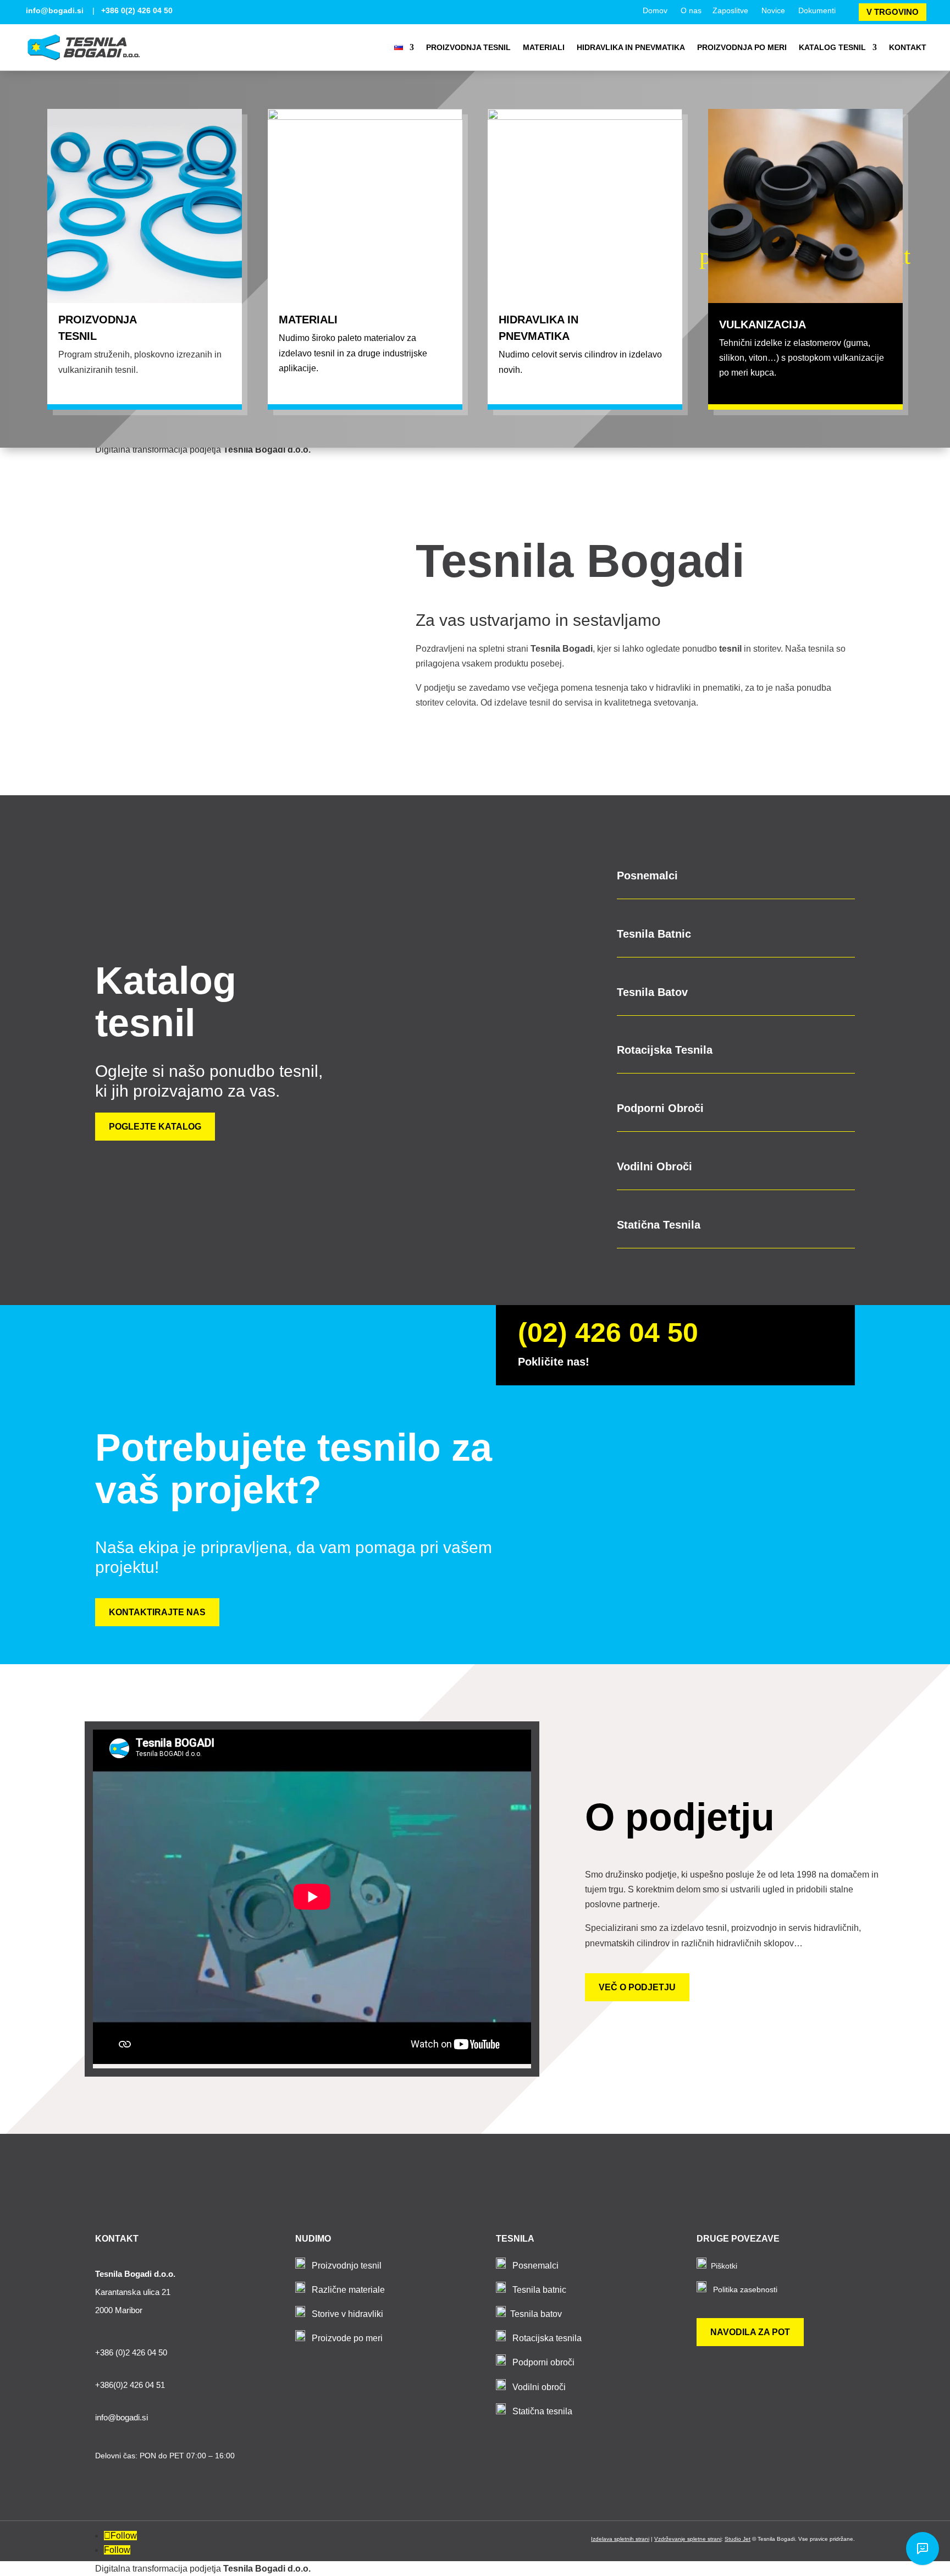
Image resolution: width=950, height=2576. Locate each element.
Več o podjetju (637, 1987)
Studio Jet (738, 2539)
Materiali (544, 47)
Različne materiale (348, 2290)
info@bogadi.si (55, 10)
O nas (691, 10)
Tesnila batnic (539, 2290)
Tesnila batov (536, 2314)
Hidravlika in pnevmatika (631, 47)
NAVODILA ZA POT (750, 2332)
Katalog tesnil (832, 47)
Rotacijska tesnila (547, 2338)
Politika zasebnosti (745, 2289)
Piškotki (724, 2266)
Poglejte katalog (155, 1127)
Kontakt (908, 47)
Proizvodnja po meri (742, 47)
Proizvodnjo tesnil (347, 2266)
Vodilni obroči (539, 2387)
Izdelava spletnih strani (620, 2539)
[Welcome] (923, 2549)
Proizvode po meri (347, 2338)
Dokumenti (817, 10)
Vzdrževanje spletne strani (688, 2539)
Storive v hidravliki (347, 2314)
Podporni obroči (543, 2362)
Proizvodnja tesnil (468, 47)
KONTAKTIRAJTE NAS (157, 1612)
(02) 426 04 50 (608, 1333)
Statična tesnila (542, 2411)
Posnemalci (535, 2266)
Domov (655, 10)
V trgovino (893, 12)
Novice (773, 10)
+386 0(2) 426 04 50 (137, 10)
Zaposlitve (730, 10)
